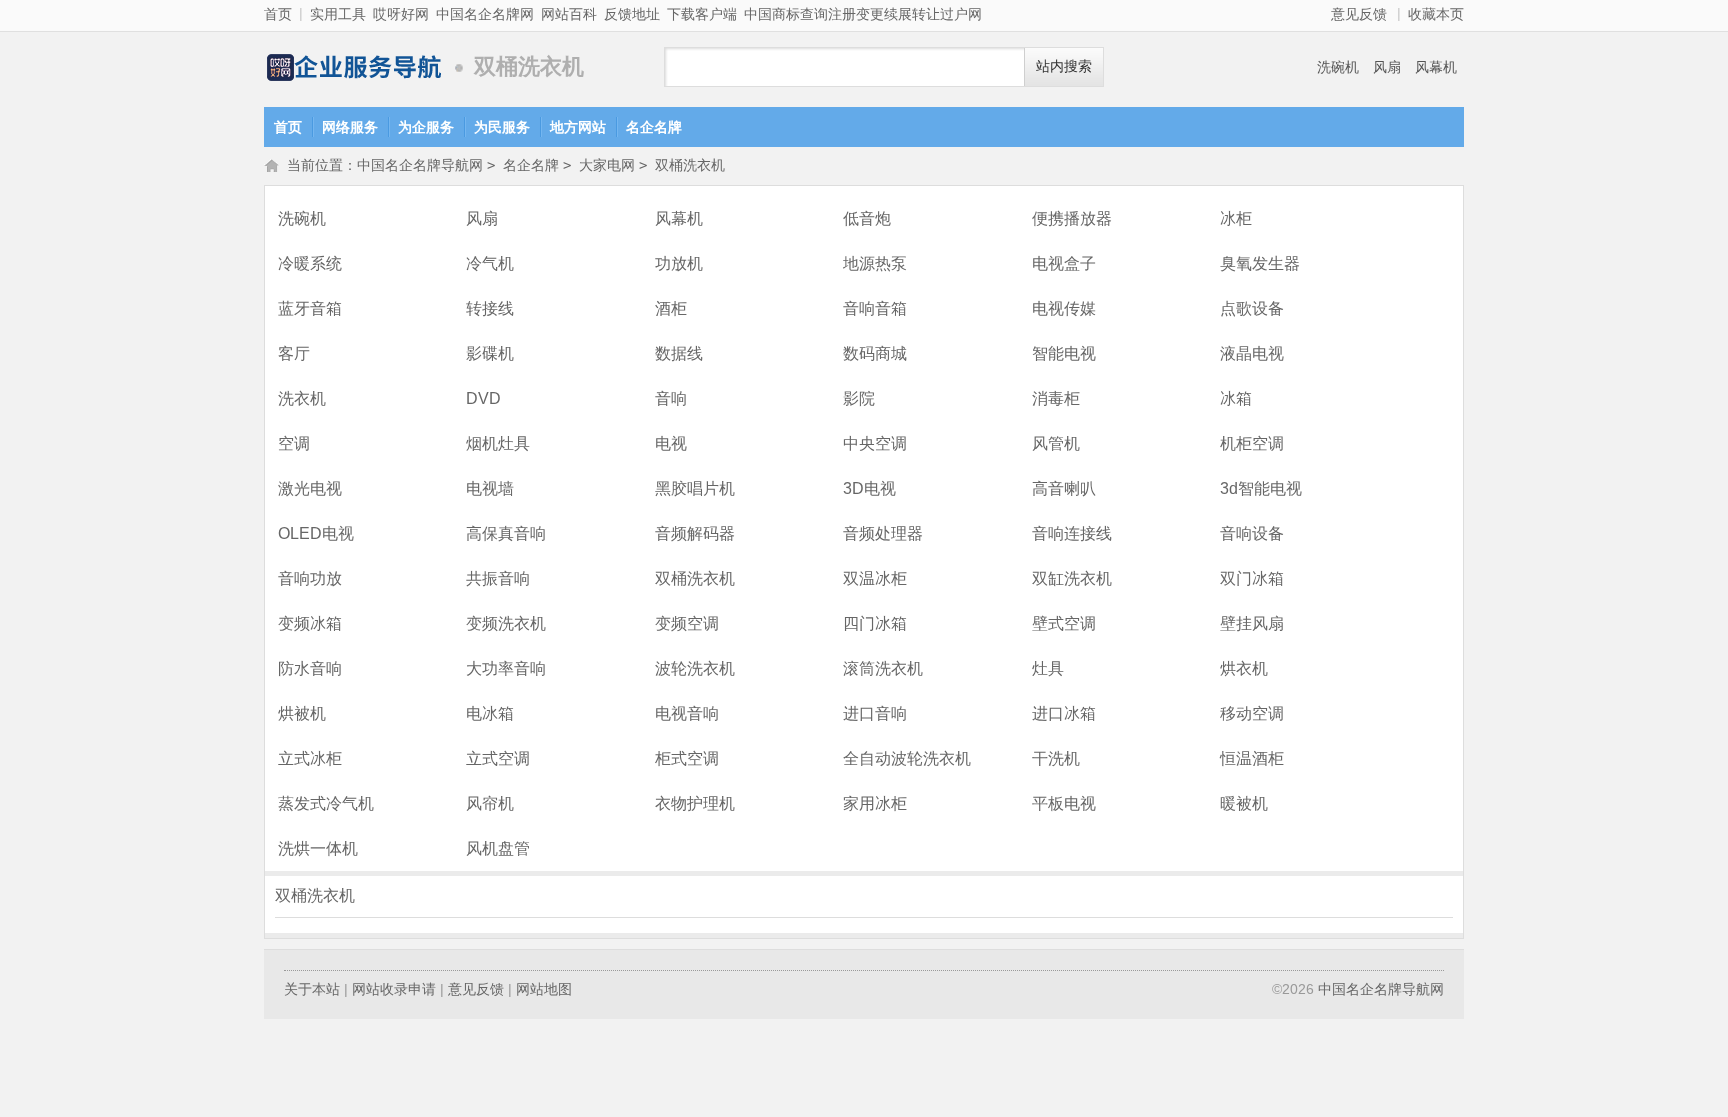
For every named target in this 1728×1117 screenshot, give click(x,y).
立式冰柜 (310, 758)
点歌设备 (1252, 308)
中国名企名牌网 (485, 14)
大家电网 (607, 165)
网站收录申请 (394, 989)
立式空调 (498, 758)
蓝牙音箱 (310, 308)
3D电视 (869, 488)
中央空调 (875, 443)
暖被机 (1244, 803)
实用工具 (338, 14)
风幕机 (1436, 67)
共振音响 (498, 578)
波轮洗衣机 (695, 668)
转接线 (490, 308)
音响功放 (310, 578)
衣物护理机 (695, 803)
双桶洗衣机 (690, 165)
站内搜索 (1064, 66)
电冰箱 (490, 713)
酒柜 (671, 308)
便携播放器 (1072, 218)
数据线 (679, 353)
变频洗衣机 (506, 623)
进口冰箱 (1064, 713)
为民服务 (502, 127)
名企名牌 (654, 127)
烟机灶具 (498, 443)
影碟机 (490, 353)
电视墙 (490, 488)
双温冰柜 (875, 578)
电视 (671, 443)
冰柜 (1236, 218)
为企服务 (426, 127)
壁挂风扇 (1252, 623)
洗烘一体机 (318, 848)
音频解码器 (695, 533)
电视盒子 (1064, 263)
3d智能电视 (1261, 488)
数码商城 (875, 353)
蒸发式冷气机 (326, 803)
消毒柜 (1056, 398)
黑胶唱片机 (695, 488)
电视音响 (687, 713)
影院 (859, 398)
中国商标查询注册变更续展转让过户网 (863, 14)
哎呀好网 (401, 14)
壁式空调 (1064, 623)
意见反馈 (1359, 14)
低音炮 (867, 218)
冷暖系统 (310, 263)
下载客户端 (702, 14)
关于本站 (312, 989)
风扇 (1387, 67)
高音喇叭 (1064, 488)
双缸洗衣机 (1072, 578)
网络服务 (350, 127)
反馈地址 (632, 14)
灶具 (1048, 668)
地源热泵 (875, 263)
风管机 (1056, 443)
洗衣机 (302, 398)
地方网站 (578, 127)
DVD (483, 398)
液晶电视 (1252, 353)
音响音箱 (875, 308)
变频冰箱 (310, 623)
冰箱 (1236, 398)
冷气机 (490, 263)
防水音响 (310, 668)
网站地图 (544, 989)
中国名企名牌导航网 (354, 67)
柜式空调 (687, 758)
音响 (671, 398)
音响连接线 (1072, 533)
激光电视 (310, 488)
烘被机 (302, 713)
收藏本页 (1436, 14)
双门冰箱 (1252, 578)
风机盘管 (498, 848)
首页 (278, 14)
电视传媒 (1064, 308)
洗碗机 (1338, 67)
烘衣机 (1244, 668)
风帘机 (490, 803)
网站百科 (569, 14)
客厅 (294, 353)
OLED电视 (316, 533)
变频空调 (687, 623)
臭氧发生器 (1260, 263)
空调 (294, 443)
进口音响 (875, 713)
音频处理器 (883, 533)
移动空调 (1252, 713)
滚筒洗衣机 (883, 668)
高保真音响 (506, 533)
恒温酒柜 (1252, 758)
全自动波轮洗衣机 (907, 758)
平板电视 (1064, 803)
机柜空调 (1252, 443)
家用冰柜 (875, 803)
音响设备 (1252, 533)
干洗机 (1056, 758)
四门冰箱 (875, 623)
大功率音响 (506, 668)
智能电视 (1064, 353)
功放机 (679, 263)
